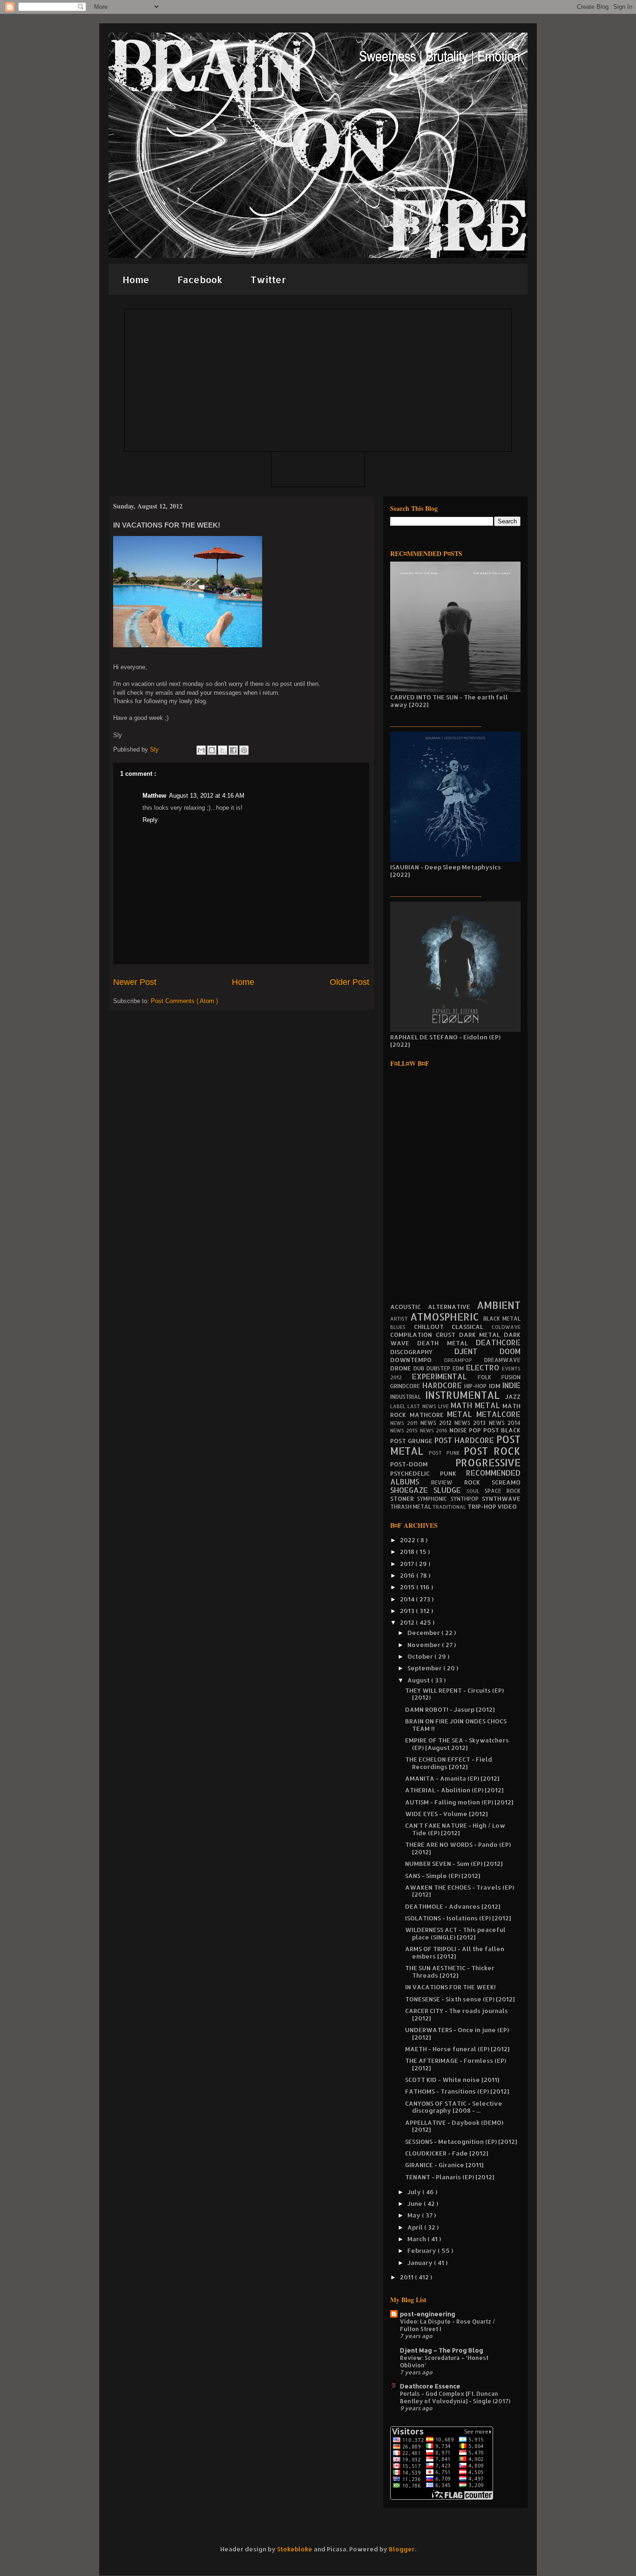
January (421, 2263)
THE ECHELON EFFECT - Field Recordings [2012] (449, 1763)
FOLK (490, 1377)
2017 (408, 1564)
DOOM (510, 1351)
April (416, 2227)
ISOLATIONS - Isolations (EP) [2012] (458, 1918)
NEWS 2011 (405, 1423)
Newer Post (135, 982)
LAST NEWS (423, 1406)
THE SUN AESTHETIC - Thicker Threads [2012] (450, 1972)
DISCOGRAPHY (422, 1352)
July (415, 2192)
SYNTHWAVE (501, 1498)
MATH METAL (477, 1405)
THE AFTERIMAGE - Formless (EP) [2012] (456, 2064)
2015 (408, 1587)
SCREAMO (506, 1482)
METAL (462, 1414)
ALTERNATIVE (453, 1307)
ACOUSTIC (409, 1307)
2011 (407, 2277)
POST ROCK (492, 1451)
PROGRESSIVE (488, 1463)
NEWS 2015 (405, 1430)
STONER (404, 1498)
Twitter (268, 279)
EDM (459, 1368)
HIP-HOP (477, 1386)
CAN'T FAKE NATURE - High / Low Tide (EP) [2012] (455, 1829)
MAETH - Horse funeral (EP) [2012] (457, 2049)
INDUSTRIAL (408, 1397)
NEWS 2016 (435, 1430)
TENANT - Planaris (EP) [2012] (450, 2177)
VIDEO (507, 1506)
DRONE (402, 1368)
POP (476, 1430)
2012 (408, 1622)
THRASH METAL (411, 1507)
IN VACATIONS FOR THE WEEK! (450, 1987)
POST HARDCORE (466, 1440)
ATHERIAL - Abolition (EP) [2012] (454, 1790)
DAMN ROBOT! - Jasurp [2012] (450, 1709)
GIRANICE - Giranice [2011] (444, 2165)
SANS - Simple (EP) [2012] (443, 1876)
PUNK (453, 1473)
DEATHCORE (498, 1342)
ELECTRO (484, 1368)
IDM (496, 1386)
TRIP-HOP (483, 1506)
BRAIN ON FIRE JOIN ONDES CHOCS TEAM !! (456, 1725)
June (416, 2203)
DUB (420, 1368)
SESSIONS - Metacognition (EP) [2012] (461, 2142)
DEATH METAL (447, 1343)
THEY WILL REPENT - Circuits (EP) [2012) (454, 1694)
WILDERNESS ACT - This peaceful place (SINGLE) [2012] (455, 1933)
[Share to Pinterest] (244, 750)
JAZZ (513, 1396)
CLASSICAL (472, 1327)
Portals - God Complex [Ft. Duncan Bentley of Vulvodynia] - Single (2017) (455, 2397)
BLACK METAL (502, 1319)
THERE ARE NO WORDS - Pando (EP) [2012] (458, 1848)
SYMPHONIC (434, 1499)
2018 (408, 1552)
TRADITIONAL (450, 1507)
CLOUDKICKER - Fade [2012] (447, 2153)
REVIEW (448, 1482)
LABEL (399, 1406)
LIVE (444, 1406)
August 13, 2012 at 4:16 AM (207, 796)
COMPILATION (413, 1335)
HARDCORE (443, 1385)
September (425, 1668)
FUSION (511, 1377)
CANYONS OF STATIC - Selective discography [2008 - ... (454, 2107)
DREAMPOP (464, 1360)
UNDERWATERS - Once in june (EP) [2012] (457, 2034)
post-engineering (428, 2314)
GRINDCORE (406, 1386)
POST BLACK (502, 1430)
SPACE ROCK (503, 1491)
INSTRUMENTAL (465, 1395)
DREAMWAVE (502, 1360)
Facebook (200, 279)
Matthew (154, 796)
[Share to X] (223, 750)
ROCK (478, 1482)
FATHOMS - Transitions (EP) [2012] (457, 2091)
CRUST (447, 1335)
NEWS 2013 (472, 1423)
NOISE (459, 1430)
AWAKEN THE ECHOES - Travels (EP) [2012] (460, 1891)
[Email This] (201, 750)
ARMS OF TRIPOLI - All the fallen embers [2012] (455, 1952)
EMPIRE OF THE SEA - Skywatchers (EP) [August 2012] (457, 1744)
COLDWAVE (506, 1327)
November (425, 1645)
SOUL (476, 1491)
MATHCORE (429, 1415)
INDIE (511, 1385)
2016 (408, 1575)
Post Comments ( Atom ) (184, 1001)
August (419, 1680)
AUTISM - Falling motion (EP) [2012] (459, 1802)
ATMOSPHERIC (447, 1317)
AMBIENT (499, 1305)
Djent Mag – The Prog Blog (442, 2350)
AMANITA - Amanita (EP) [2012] (452, 1778)
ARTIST (400, 1319)
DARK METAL (482, 1335)
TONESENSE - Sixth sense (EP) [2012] (460, 1999)
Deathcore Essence (430, 2386)
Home (136, 279)
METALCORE (498, 1414)
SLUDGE (450, 1490)
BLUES (402, 1327)
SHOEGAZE (412, 1490)
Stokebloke (295, 2549)
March (417, 2239)
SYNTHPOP (466, 1499)
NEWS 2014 (505, 1423)
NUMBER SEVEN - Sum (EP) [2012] (454, 1864)
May (415, 2215)
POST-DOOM (423, 1464)
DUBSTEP (440, 1368)
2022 (408, 1540)
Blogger (402, 2549)
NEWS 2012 (438, 1423)
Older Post (349, 982)
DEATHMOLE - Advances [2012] (453, 1906)
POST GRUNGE (412, 1441)
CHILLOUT (433, 1327)
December (424, 1633)
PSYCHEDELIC (415, 1473)
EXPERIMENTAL (445, 1376)
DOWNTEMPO (417, 1360)
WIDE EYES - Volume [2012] (446, 1814)
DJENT (477, 1351)
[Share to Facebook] (233, 750)
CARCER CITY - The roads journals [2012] (457, 2014)
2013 (408, 1611)
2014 (408, 1599)
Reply (150, 820)
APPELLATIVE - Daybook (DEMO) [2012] (454, 2126)
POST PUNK (446, 1453)
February (423, 2251)
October (421, 1656)
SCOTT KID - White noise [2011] (452, 2080)
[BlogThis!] (212, 750)
